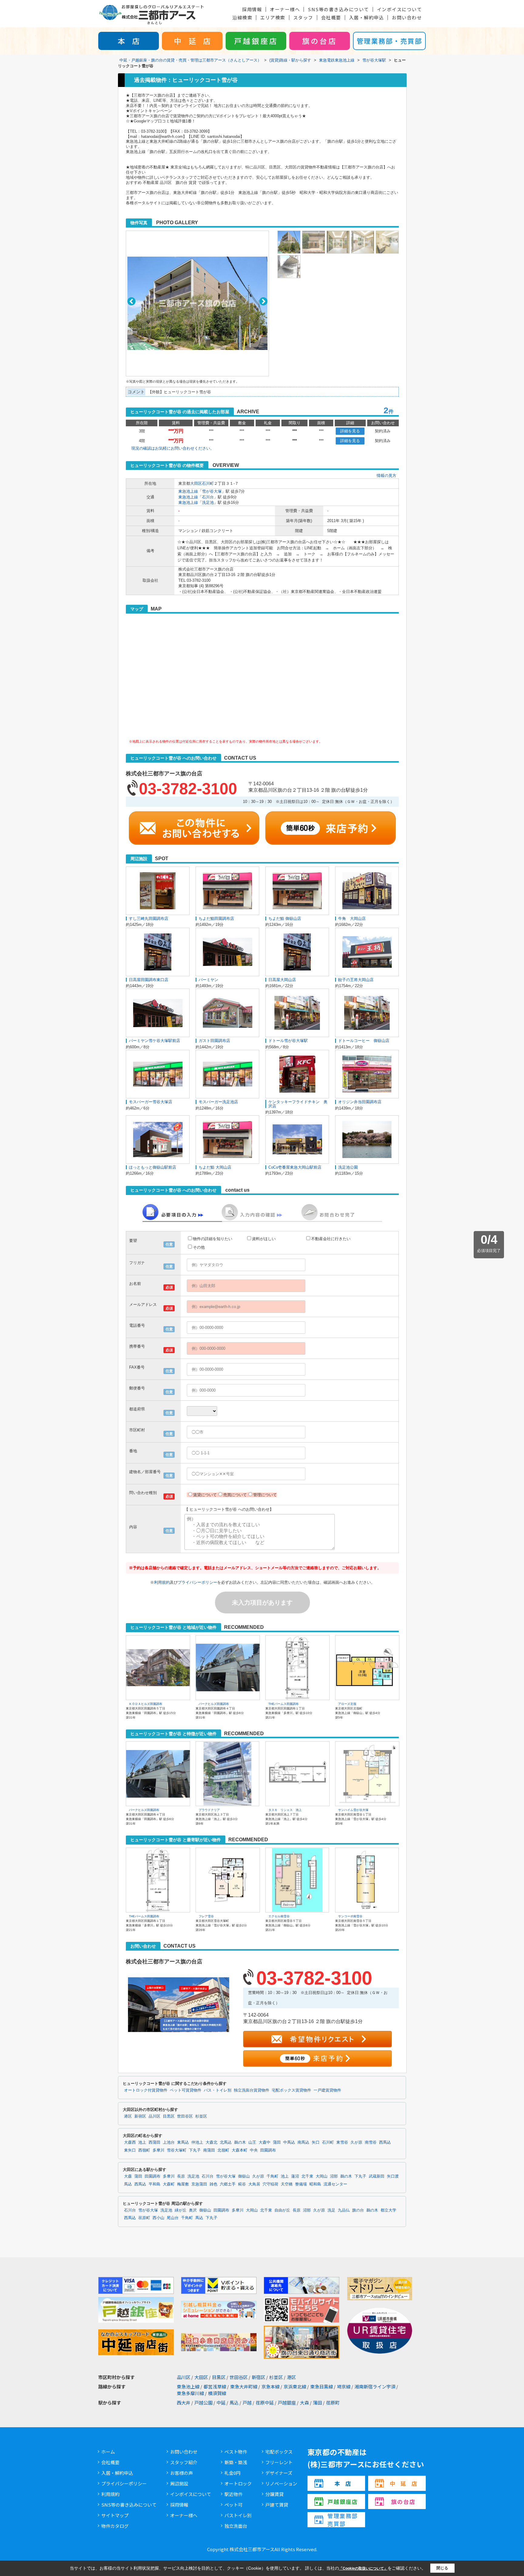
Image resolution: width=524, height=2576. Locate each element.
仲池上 (197, 2142)
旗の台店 (320, 41)
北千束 (307, 2176)
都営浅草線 (215, 2386)
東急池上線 (188, 491)
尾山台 (173, 2218)
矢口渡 (393, 2176)
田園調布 (268, 2150)
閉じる (442, 2568)
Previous (131, 301)
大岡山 (322, 2176)
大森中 (265, 2142)
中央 (254, 2150)
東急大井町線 (244, 2386)
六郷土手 (228, 2184)
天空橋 (287, 2184)
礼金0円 (232, 2473)
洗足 (331, 2210)
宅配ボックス (279, 2452)
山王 (252, 2142)
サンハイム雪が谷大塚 (353, 1810)
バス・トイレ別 (218, 2090)
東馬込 (183, 2142)
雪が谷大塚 (212, 491)
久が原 (356, 2142)
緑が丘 (181, 2210)
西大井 (184, 2403)
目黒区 (169, 2116)
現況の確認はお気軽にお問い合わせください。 (173, 448)
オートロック (238, 2483)
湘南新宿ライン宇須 (375, 2386)
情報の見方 (386, 476)
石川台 (208, 497)
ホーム (108, 2452)
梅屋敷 (183, 2184)
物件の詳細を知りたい (213, 1239)
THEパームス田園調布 (284, 1704)
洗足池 (208, 503)
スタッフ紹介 (184, 2462)
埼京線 (344, 2386)
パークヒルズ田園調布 (214, 1704)
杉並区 (201, 2116)
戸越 (247, 2403)
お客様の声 (181, 2473)
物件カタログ (115, 2526)
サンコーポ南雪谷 (350, 1916)
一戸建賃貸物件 (327, 2090)
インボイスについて (400, 9)
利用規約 (162, 1582)
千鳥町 (272, 2176)
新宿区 (140, 2116)
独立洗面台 (236, 2526)
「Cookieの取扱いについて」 (363, 2568)
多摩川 (158, 2150)
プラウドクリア (209, 1810)
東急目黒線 (322, 2386)
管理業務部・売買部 (389, 41)
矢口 (316, 2142)
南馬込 (303, 2142)
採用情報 (252, 9)
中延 (221, 2403)
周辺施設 (179, 2483)
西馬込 (385, 2142)
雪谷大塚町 (177, 2150)
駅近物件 (233, 2494)
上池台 (169, 2142)
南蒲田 (209, 2150)
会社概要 (331, 17)
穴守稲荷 (270, 2184)
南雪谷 (371, 2142)
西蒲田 (155, 2142)
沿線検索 (242, 17)
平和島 (155, 2184)
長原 (181, 2176)
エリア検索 (273, 17)
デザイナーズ (279, 2473)
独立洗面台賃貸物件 (252, 2090)
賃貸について (205, 1495)
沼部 (334, 2176)
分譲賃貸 (274, 2494)
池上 (142, 2142)
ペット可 (233, 2505)
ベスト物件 (236, 2452)
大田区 (196, 483)
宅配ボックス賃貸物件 (291, 2090)
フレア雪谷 (206, 1916)
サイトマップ (115, 2515)
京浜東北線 (295, 2386)
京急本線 (270, 2386)
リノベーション (281, 2483)
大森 (128, 2176)
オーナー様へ (285, 9)
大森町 (169, 2184)
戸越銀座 (287, 2403)
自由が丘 (282, 2210)
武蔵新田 (377, 2176)
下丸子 (195, 2150)
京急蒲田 (199, 2184)
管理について (265, 1495)
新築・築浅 (236, 2462)
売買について (235, 1495)
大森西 (130, 2142)
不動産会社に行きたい (331, 1239)
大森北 (212, 2142)
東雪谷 (342, 2142)
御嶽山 (244, 2176)
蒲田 (277, 2142)
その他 (199, 1247)
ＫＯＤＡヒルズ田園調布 (146, 1704)
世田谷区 (185, 2116)
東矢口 (130, 2150)
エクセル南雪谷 (279, 1916)
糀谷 (242, 2184)
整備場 (301, 2184)
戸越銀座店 (256, 41)
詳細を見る (350, 431)
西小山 (158, 2218)
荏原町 (144, 2218)
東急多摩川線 (190, 2393)
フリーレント (279, 2462)
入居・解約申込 (367, 17)
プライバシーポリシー (197, 1582)
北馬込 (226, 2142)
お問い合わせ (407, 17)
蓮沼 (295, 2176)
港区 (128, 2116)
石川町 (208, 483)
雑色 (213, 2184)
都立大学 (388, 2210)
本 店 (129, 41)
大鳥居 (254, 2184)
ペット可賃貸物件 (186, 2090)
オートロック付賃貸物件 (146, 2090)
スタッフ (303, 17)
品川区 (155, 2116)
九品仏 (344, 2210)
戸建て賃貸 (277, 2505)
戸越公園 (203, 2403)
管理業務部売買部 (343, 2520)
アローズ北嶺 (347, 1704)
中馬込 (289, 2142)
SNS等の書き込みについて (338, 9)
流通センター (335, 2184)
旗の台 (358, 2210)
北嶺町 (223, 2150)
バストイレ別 (238, 2515)
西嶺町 (144, 2150)
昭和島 (315, 2184)
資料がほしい (264, 1239)
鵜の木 (240, 2142)
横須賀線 (217, 2393)
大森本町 (240, 2150)
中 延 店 (192, 41)
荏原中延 (265, 2403)
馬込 (128, 2184)
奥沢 (193, 2210)
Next (263, 301)
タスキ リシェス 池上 (285, 1810)
